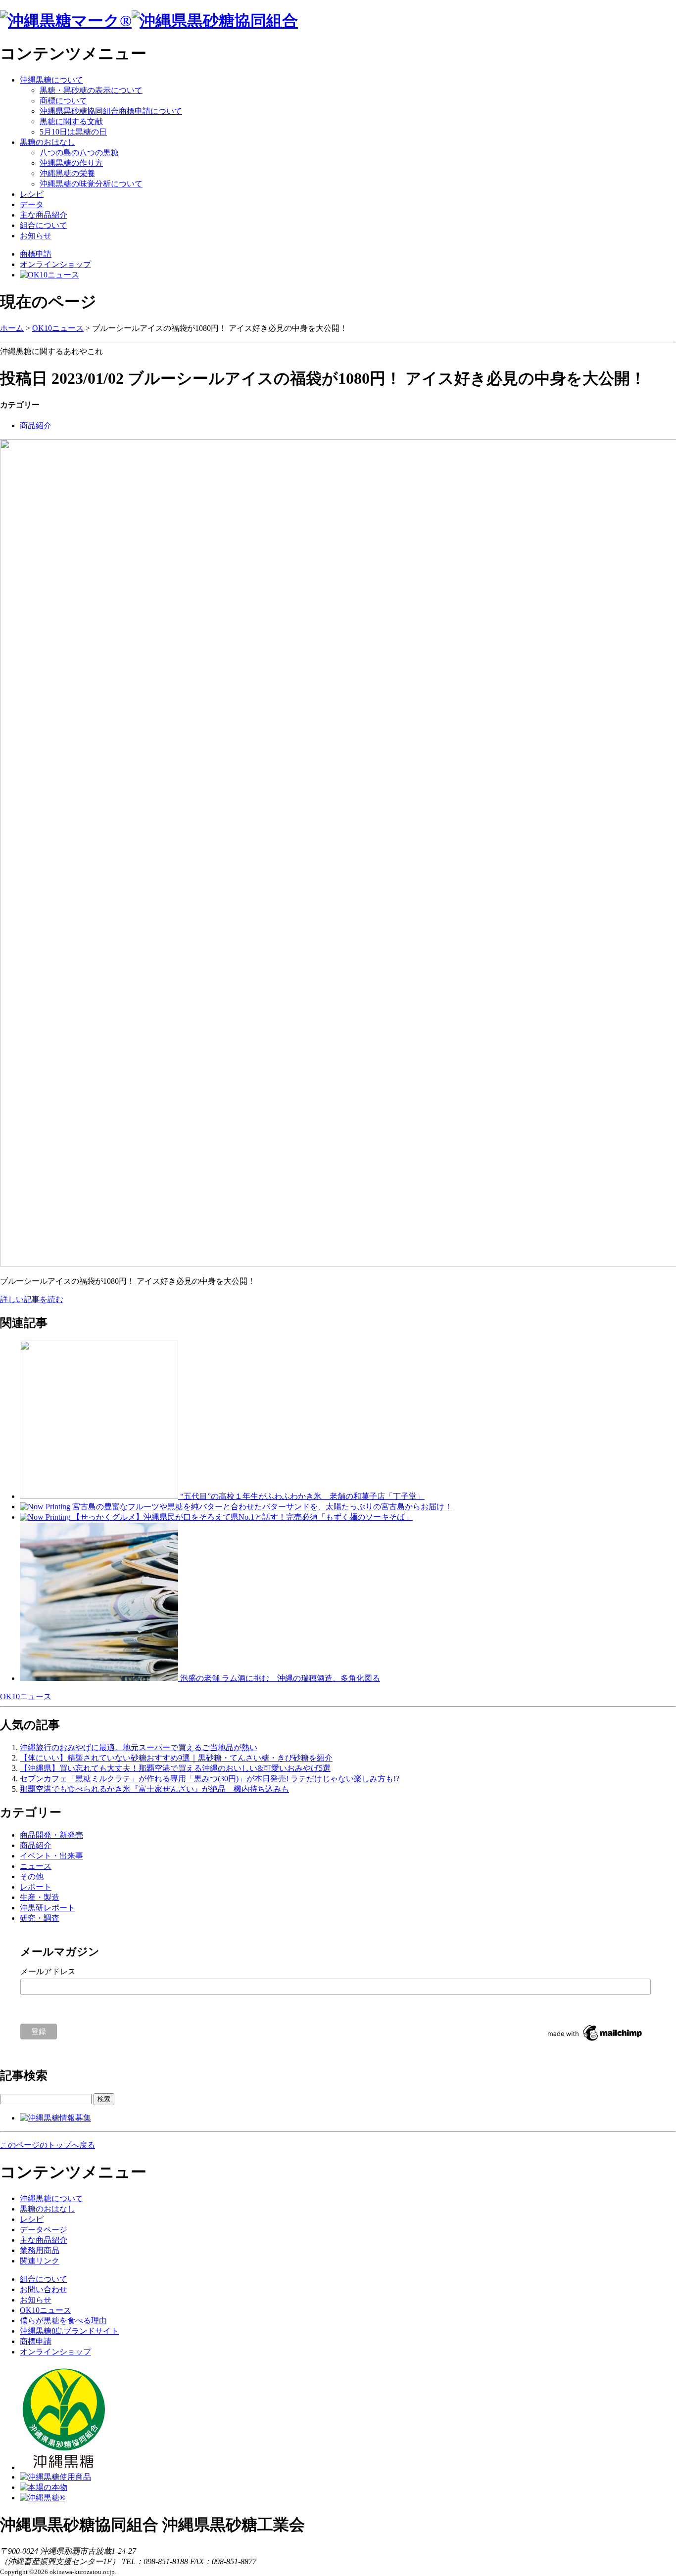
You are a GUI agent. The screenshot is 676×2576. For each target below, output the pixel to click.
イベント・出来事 (51, 1856)
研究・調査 (40, 1918)
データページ (44, 2230)
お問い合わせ (44, 2289)
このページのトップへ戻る (48, 2145)
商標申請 (36, 254)
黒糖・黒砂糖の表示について (91, 90)
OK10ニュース (58, 328)
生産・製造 (40, 1897)
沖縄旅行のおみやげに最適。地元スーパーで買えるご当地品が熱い (139, 1747)
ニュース (36, 1866)
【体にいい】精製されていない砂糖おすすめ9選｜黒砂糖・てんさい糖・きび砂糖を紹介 (176, 1758)
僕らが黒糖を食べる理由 (63, 2321)
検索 (104, 2099)
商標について (63, 101)
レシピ (32, 194)
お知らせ (36, 236)
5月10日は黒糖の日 (73, 132)
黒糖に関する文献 (71, 121)
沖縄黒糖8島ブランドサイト (69, 2331)
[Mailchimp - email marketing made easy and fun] (595, 2041)
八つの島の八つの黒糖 (79, 153)
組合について (44, 225)
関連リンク (40, 2261)
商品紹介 (36, 426)
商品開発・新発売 (51, 1835)
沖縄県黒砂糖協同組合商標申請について (111, 111)
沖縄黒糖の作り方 (71, 163)
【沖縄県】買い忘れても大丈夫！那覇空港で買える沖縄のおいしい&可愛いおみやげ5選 (175, 1768)
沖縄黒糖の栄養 (67, 173)
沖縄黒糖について (51, 80)
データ (32, 204)
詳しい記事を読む (32, 1299)
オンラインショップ (55, 264)
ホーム (12, 328)
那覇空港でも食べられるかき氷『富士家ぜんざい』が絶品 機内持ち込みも (154, 1789)
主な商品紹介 (44, 215)
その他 (32, 1876)
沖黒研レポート (48, 1908)
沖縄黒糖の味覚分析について (91, 184)
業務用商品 (40, 2250)
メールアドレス (48, 1971)
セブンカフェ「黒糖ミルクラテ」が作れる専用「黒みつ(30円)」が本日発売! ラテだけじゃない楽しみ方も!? (210, 1779)
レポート (36, 1887)
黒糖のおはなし (48, 142)
